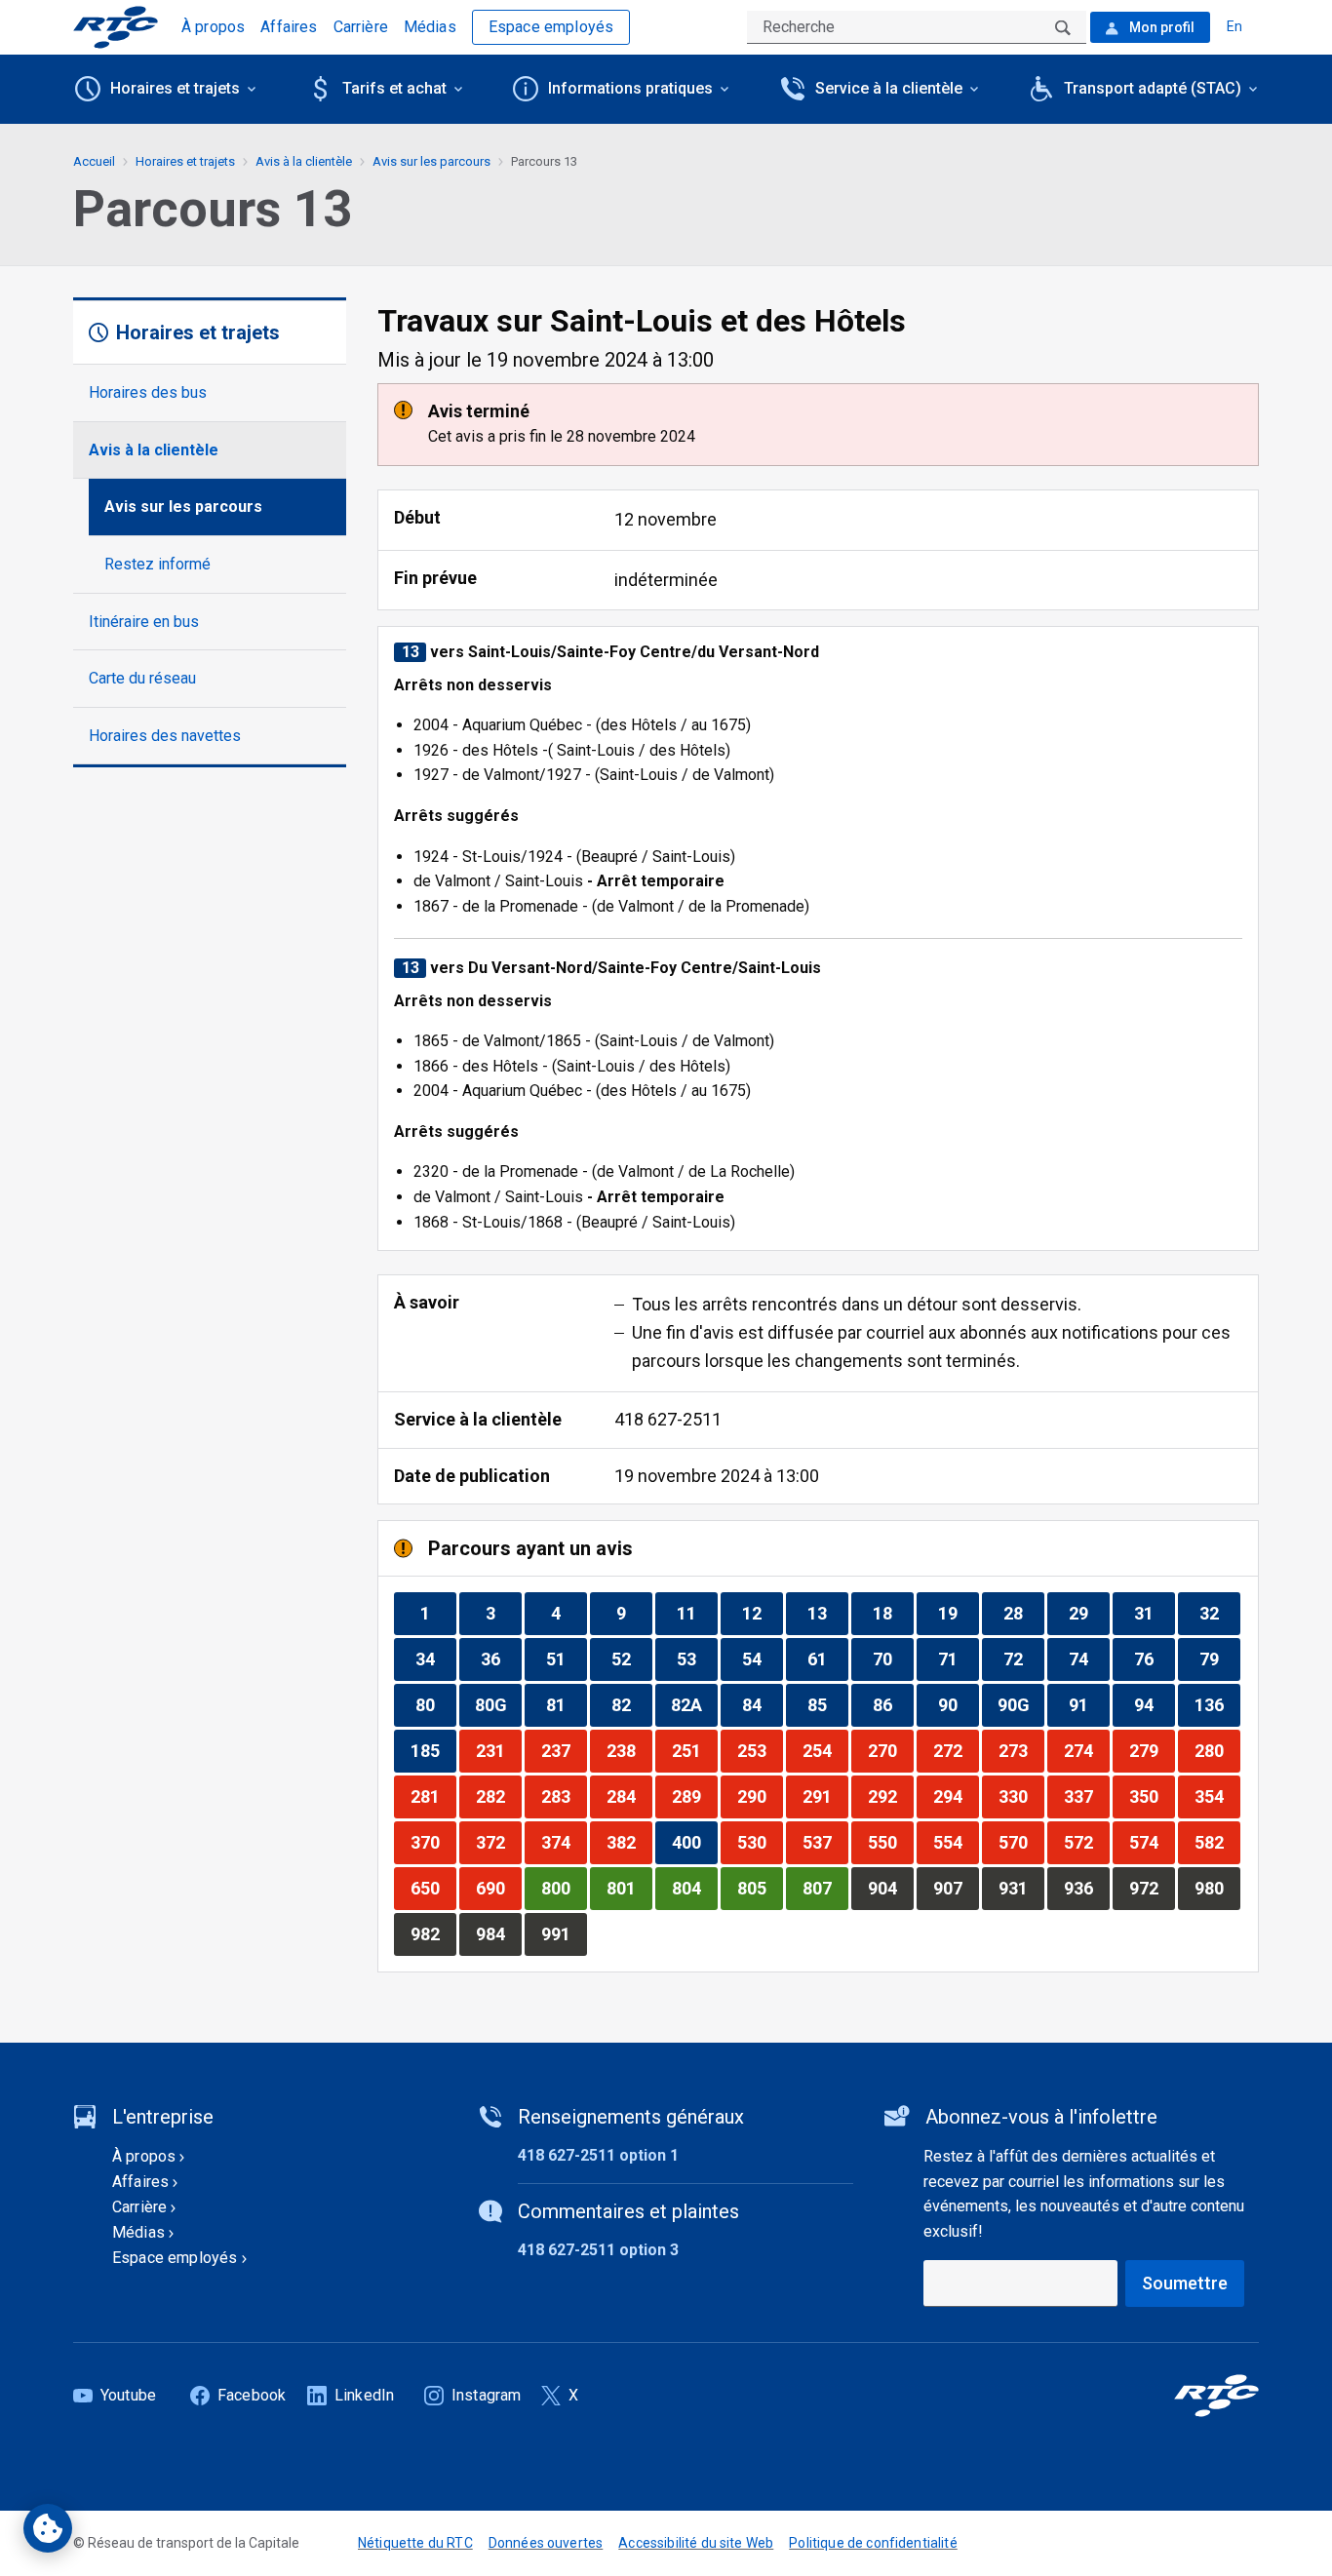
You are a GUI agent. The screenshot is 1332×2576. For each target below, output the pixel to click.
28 (1023, 1613)
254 (825, 1750)
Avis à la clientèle (154, 450)
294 (956, 1796)
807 (825, 1888)
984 (498, 1933)
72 (1023, 1659)
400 (694, 1842)
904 (890, 1888)
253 (760, 1750)
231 (498, 1750)
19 (958, 1613)
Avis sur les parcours (183, 507)
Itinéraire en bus (144, 622)
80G (498, 1704)
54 (762, 1659)
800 (564, 1888)
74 (1089, 1659)
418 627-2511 (668, 1419)
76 (1154, 1659)
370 (433, 1842)
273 (1021, 1750)
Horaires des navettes (165, 736)
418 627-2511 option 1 (598, 2155)
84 (762, 1704)
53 (697, 1659)
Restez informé (157, 564)
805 (760, 1888)
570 (1021, 1842)
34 (435, 1659)
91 (1089, 1704)
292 (890, 1796)
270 (890, 1750)
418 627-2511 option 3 (598, 2250)
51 (566, 1659)
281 (433, 1796)
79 (1219, 1659)
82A (694, 1704)
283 (564, 1796)
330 (1021, 1796)
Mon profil (1160, 27)
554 (956, 1842)
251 (694, 1750)
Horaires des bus (148, 392)
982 (433, 1933)
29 (1089, 1613)
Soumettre (1185, 2283)
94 (1154, 1704)
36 (501, 1659)
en (1234, 26)
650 (433, 1888)
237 (564, 1750)
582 (1217, 1842)
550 (890, 1842)
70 (893, 1659)
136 (1217, 1704)
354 (1217, 1796)
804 (694, 1888)
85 (827, 1704)
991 (564, 1933)
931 (1021, 1888)
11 (697, 1613)
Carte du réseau (142, 678)
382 (629, 1842)
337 (1086, 1796)
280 (1217, 1750)
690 (498, 1888)
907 (956, 1888)
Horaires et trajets (185, 161)
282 (498, 1796)
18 (893, 1613)
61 (827, 1659)
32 (1219, 1613)
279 (1152, 1750)
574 (1152, 1842)
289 (694, 1796)
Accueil (94, 161)
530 (760, 1842)
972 (1152, 1888)
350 (1152, 1796)
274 (1086, 1750)
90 (958, 1704)
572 (1086, 1842)
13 (827, 1613)
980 (1217, 1888)
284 (629, 1796)
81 (566, 1704)
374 (564, 1842)
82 (631, 1704)
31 (1154, 1613)
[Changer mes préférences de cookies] (48, 2528)
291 (825, 1796)
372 (498, 1842)
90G (1020, 1704)
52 (631, 1659)
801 (629, 1888)
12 (762, 1613)
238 (629, 1750)
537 (825, 1842)
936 (1086, 1888)
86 (893, 1704)
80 (435, 1704)
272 (956, 1750)
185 (433, 1750)
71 (958, 1659)
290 (760, 1796)
